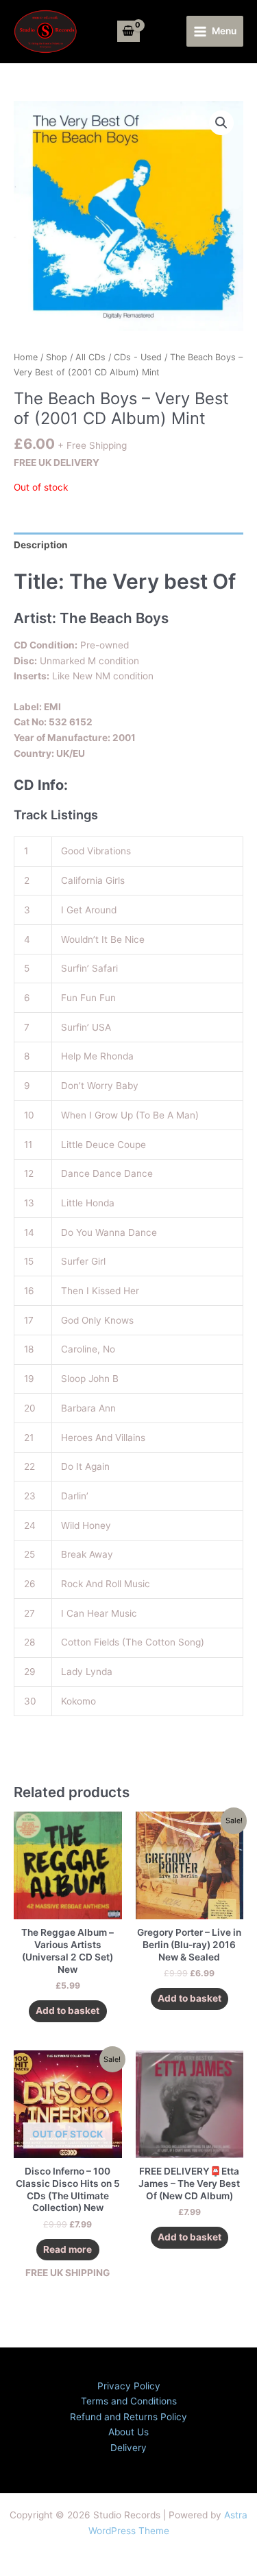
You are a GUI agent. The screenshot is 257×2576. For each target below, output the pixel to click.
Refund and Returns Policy (128, 2417)
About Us (128, 2432)
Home (26, 357)
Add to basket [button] (68, 2011)
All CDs (90, 357)
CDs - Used (138, 357)
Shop (57, 357)
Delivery (128, 2448)
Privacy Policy (129, 2386)
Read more (68, 2249)
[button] (221, 123)
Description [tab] (41, 545)
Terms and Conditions (129, 2401)
